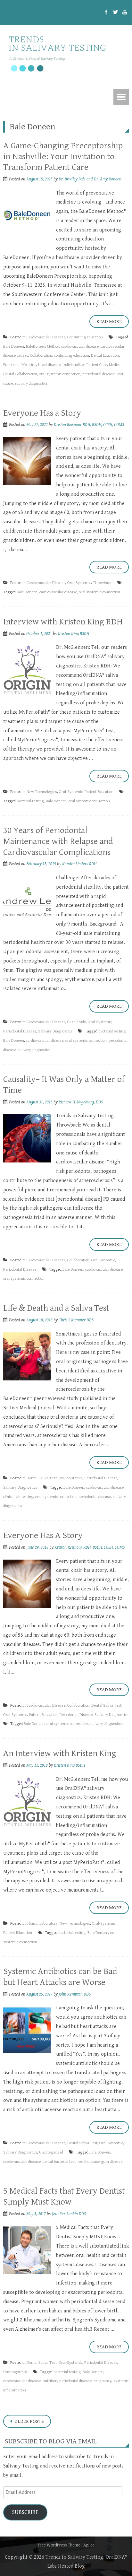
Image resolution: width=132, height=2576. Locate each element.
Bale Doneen (14, 347)
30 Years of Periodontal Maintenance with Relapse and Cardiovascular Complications (58, 841)
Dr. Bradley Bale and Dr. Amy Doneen (90, 179)
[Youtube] (125, 13)
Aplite (89, 2545)
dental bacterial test (59, 2162)
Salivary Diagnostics (55, 1031)
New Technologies (42, 792)
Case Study (77, 1022)
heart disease (49, 365)
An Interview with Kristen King (60, 1754)
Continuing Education (85, 337)
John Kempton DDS (75, 1994)
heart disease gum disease (100, 2162)
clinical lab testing (18, 1497)
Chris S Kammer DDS (76, 1320)
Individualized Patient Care (85, 365)
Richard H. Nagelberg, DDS (81, 1102)
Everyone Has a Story (42, 413)
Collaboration (41, 356)
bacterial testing (30, 801)
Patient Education (99, 792)
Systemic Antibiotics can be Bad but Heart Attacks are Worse (60, 1977)
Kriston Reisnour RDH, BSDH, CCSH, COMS (89, 425)
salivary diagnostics (31, 383)
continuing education (72, 356)
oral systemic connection (60, 374)
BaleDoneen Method (43, 347)
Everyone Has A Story (43, 1536)
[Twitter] (116, 13)
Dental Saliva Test (42, 1478)
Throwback (102, 583)
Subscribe (25, 2512)
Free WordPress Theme (59, 2545)
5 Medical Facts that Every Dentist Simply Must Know (64, 2197)
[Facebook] (106, 13)
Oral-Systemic (79, 583)
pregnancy (103, 2381)
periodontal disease (99, 374)
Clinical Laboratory (42, 1923)
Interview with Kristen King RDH (63, 622)
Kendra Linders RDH (79, 864)
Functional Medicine (20, 365)
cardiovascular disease (80, 347)
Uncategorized (51, 2152)
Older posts (29, 2421)
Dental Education (105, 356)
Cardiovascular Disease (46, 337)
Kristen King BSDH (74, 634)
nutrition (50, 2381)
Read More (109, 322)
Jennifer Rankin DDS (69, 2214)
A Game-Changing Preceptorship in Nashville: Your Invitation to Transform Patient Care (63, 157)
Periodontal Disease (20, 1031)
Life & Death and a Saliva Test (56, 1308)
